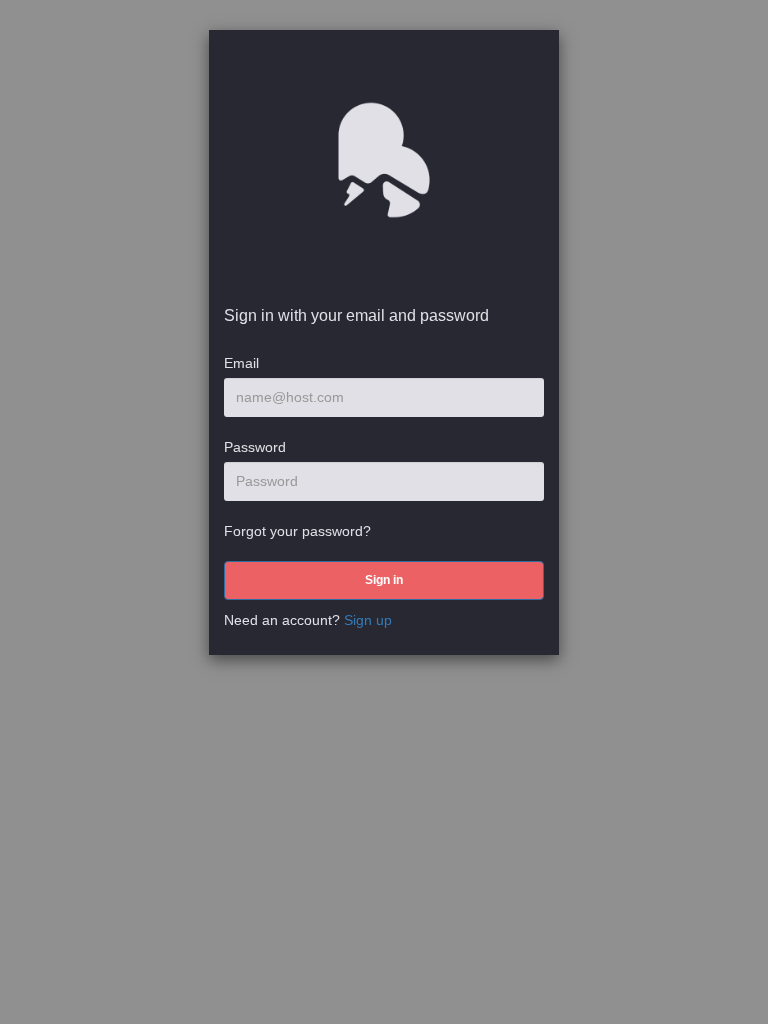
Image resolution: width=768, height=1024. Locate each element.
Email (241, 363)
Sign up (368, 620)
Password (255, 447)
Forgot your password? (297, 531)
